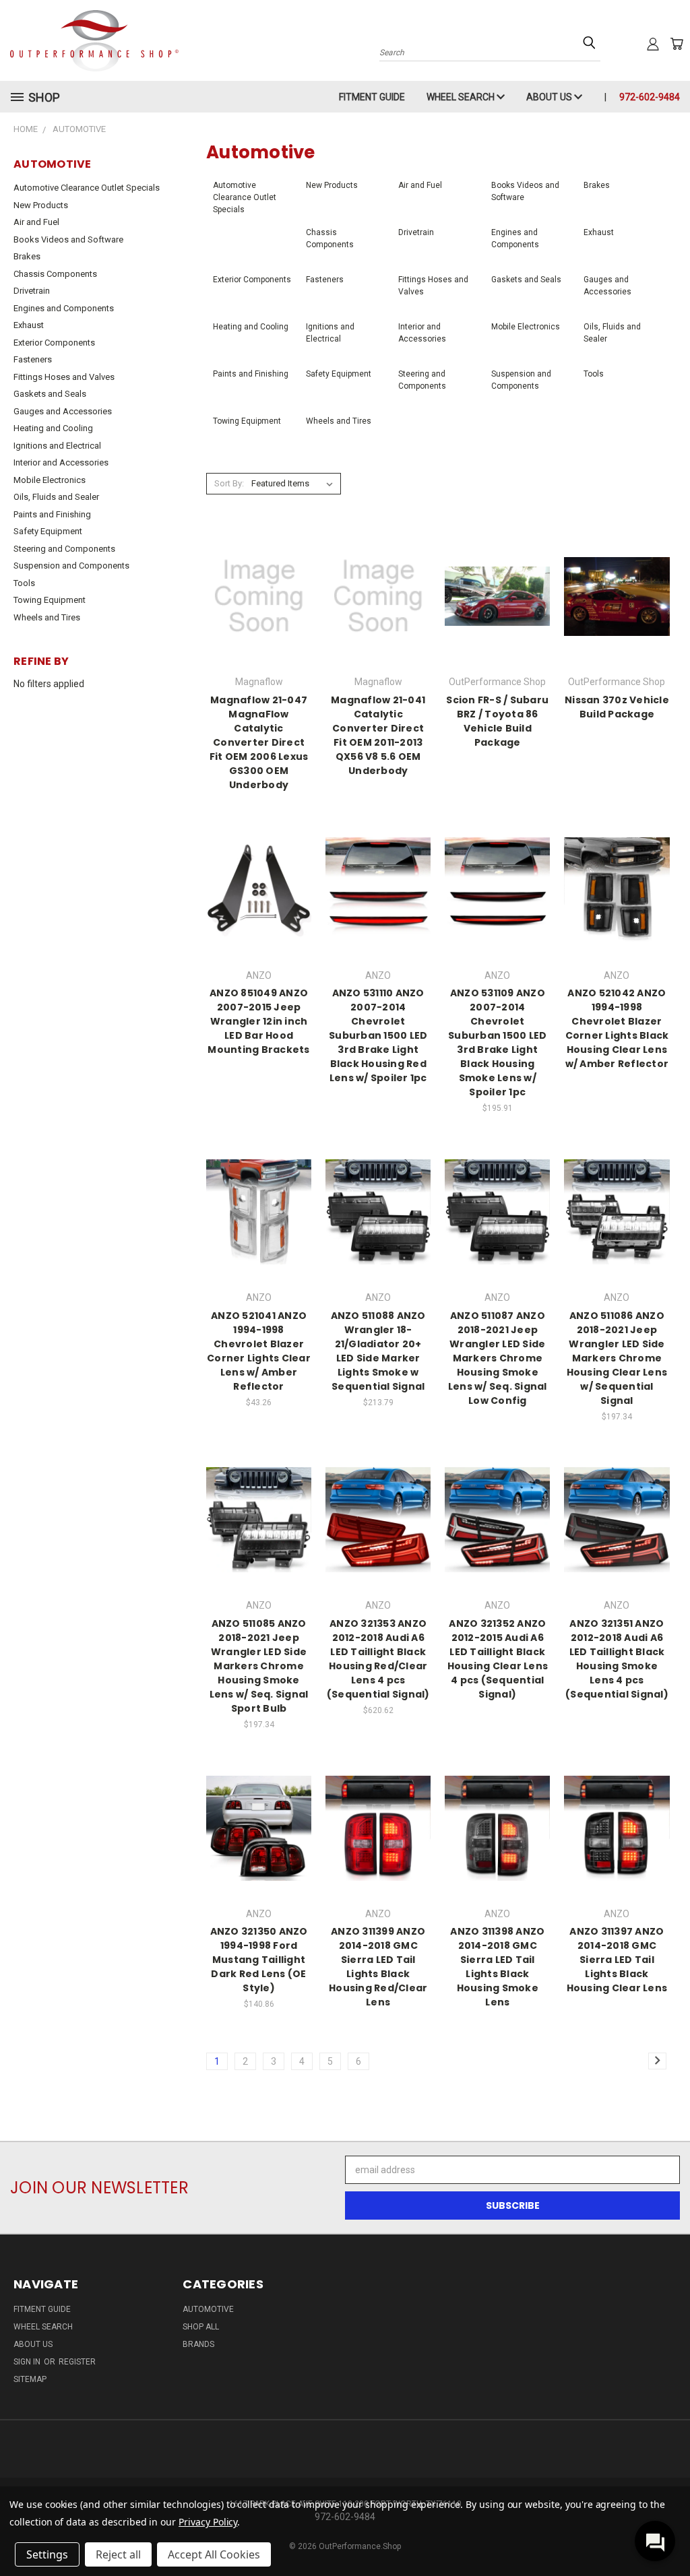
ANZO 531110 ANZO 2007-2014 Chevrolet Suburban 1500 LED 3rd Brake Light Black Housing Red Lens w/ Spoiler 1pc (378, 1035)
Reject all (118, 2554)
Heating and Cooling (53, 428)
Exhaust (29, 325)
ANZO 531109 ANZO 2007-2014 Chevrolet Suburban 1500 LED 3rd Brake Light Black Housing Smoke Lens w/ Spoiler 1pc (497, 1042)
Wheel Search (462, 97)
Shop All (201, 2327)
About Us (550, 97)
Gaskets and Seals (50, 394)
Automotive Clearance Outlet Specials (87, 188)
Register (77, 2362)
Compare (254, 595)
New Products (41, 205)
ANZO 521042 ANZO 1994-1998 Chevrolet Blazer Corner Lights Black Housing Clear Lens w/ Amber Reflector (617, 1028)
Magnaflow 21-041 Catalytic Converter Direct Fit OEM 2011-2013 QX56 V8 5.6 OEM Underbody (378, 735)
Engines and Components (64, 308)
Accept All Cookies (214, 2554)
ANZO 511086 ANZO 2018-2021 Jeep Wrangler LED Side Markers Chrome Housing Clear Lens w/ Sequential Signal (617, 1358)
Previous (669, 2534)
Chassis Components (55, 274)
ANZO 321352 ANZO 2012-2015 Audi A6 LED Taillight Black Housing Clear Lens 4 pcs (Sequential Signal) (498, 1659)
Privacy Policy (208, 2522)
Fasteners (33, 359)
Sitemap (30, 2379)
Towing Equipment (50, 600)
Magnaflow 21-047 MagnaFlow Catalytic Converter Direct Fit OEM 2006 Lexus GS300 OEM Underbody (259, 742)
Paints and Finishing (52, 514)
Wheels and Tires (47, 617)
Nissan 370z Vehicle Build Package (617, 707)
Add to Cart (498, 901)
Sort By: (229, 483)
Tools (24, 583)
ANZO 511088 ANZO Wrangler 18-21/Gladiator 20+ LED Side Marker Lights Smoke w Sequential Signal (378, 1351)
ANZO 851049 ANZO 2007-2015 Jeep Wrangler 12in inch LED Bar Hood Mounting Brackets (258, 1021)
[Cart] (677, 44)
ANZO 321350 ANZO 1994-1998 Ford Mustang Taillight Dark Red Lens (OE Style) (259, 1960)
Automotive (208, 2309)
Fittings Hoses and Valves (64, 377)
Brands (198, 2344)
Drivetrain (32, 291)
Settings (47, 2554)
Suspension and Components (71, 566)
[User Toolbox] (653, 44)
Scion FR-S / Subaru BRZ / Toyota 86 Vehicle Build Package (497, 721)
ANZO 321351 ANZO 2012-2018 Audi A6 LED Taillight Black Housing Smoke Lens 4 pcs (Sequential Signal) (617, 1659)
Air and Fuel (36, 222)
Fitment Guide (372, 97)
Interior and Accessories (61, 462)
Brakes (27, 256)
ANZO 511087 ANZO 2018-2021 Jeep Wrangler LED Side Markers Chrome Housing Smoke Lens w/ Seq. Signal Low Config (498, 1358)
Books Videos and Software (68, 239)
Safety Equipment (48, 531)
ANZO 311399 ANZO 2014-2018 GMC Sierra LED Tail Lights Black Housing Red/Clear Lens (378, 1967)
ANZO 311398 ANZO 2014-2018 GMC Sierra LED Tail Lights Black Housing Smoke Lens (497, 1967)
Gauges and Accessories (63, 411)
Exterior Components (54, 343)
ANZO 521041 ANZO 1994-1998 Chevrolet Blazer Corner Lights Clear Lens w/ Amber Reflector (259, 1351)
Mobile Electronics (50, 480)
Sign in (28, 2362)
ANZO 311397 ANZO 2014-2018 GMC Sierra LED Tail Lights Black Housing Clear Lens (617, 1960)
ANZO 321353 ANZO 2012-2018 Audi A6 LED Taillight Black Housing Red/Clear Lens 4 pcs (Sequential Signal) (378, 1659)
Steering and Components (64, 549)
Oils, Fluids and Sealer (56, 497)
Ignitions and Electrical (57, 446)
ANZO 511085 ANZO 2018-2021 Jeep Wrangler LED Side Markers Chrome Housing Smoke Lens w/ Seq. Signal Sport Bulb (259, 1666)
